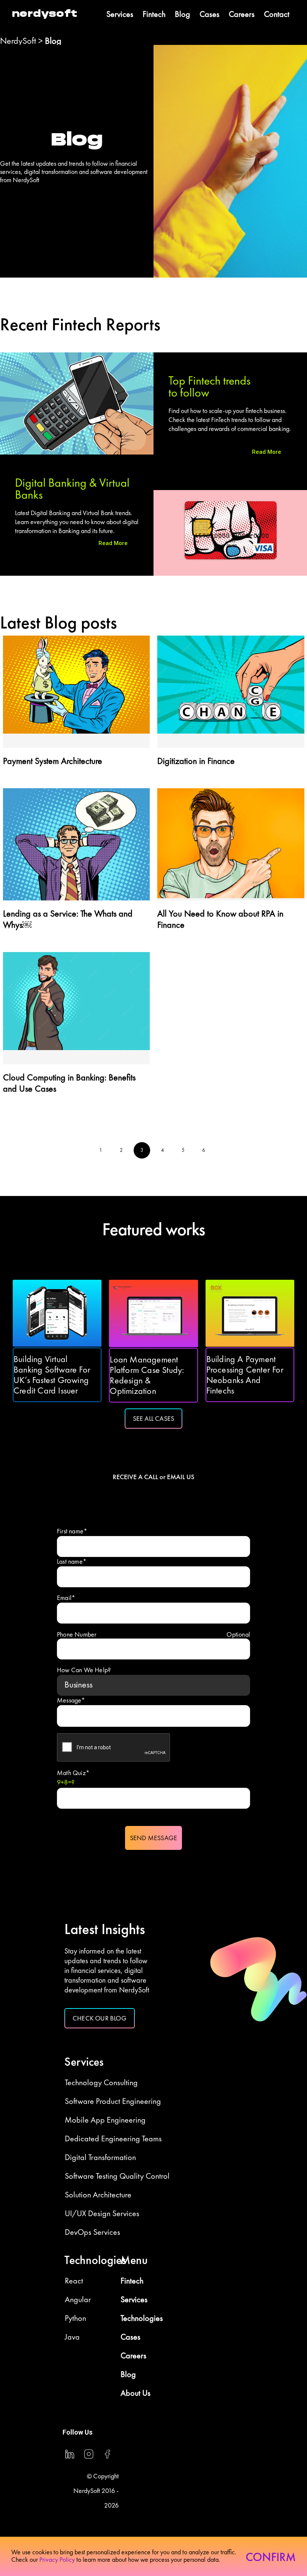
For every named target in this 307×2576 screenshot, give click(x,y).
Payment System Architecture (53, 761)
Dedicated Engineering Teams (113, 2138)
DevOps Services (92, 2232)
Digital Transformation (100, 2157)
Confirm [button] (271, 2557)
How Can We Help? (84, 1670)
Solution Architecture (98, 2195)
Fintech (154, 14)
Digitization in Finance (196, 761)
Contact (277, 14)
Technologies (142, 2318)
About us (136, 2393)
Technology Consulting (101, 2082)
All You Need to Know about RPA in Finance (220, 919)
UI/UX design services (102, 2213)
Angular (78, 2299)
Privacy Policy (57, 2560)
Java (72, 2337)
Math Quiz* (73, 1777)
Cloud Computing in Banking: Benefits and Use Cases (69, 1083)
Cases (209, 14)
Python (75, 2318)
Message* (71, 1700)
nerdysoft (45, 14)
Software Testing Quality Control (117, 2176)
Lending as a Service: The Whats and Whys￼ (68, 919)
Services (120, 14)
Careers (242, 14)
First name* (72, 1531)
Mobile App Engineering (105, 2120)
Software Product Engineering (113, 2101)
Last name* (72, 1561)
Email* (66, 1598)
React (74, 2281)
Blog (183, 14)
